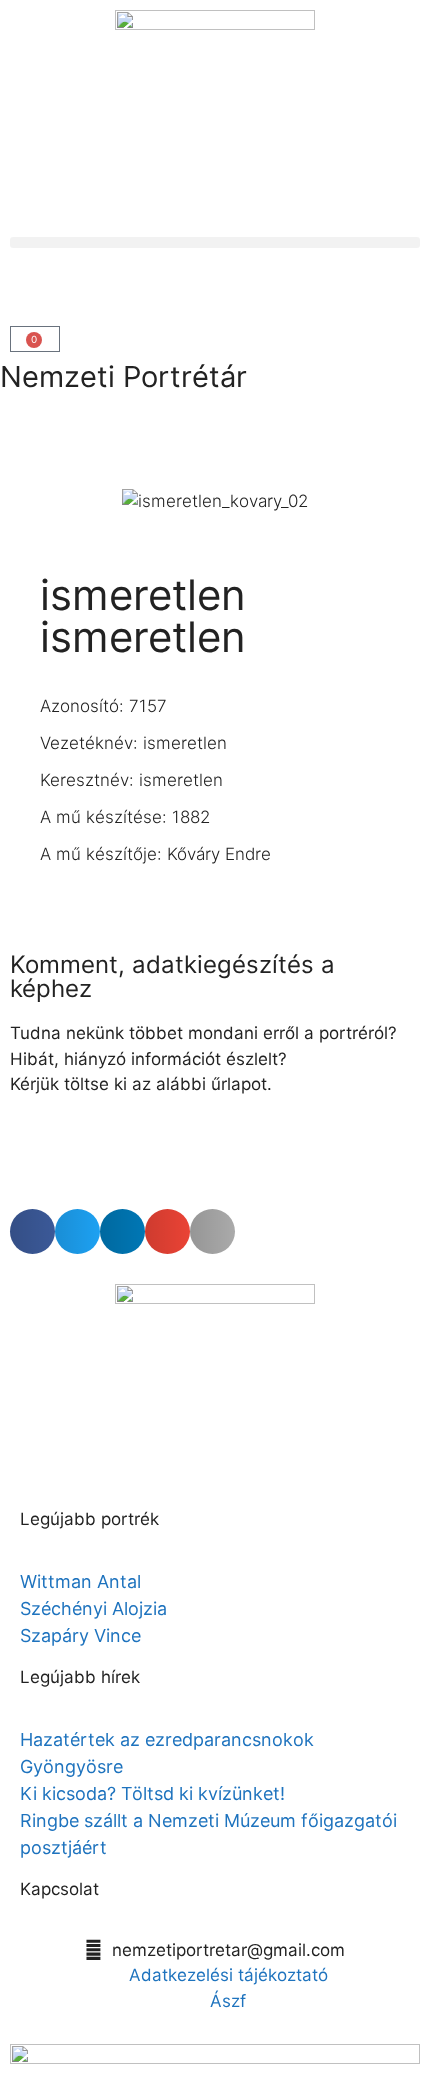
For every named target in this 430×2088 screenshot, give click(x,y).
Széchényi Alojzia (93, 1608)
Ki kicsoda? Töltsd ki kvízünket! (152, 1793)
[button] (215, 242)
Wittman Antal (83, 1581)
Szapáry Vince (80, 1635)
